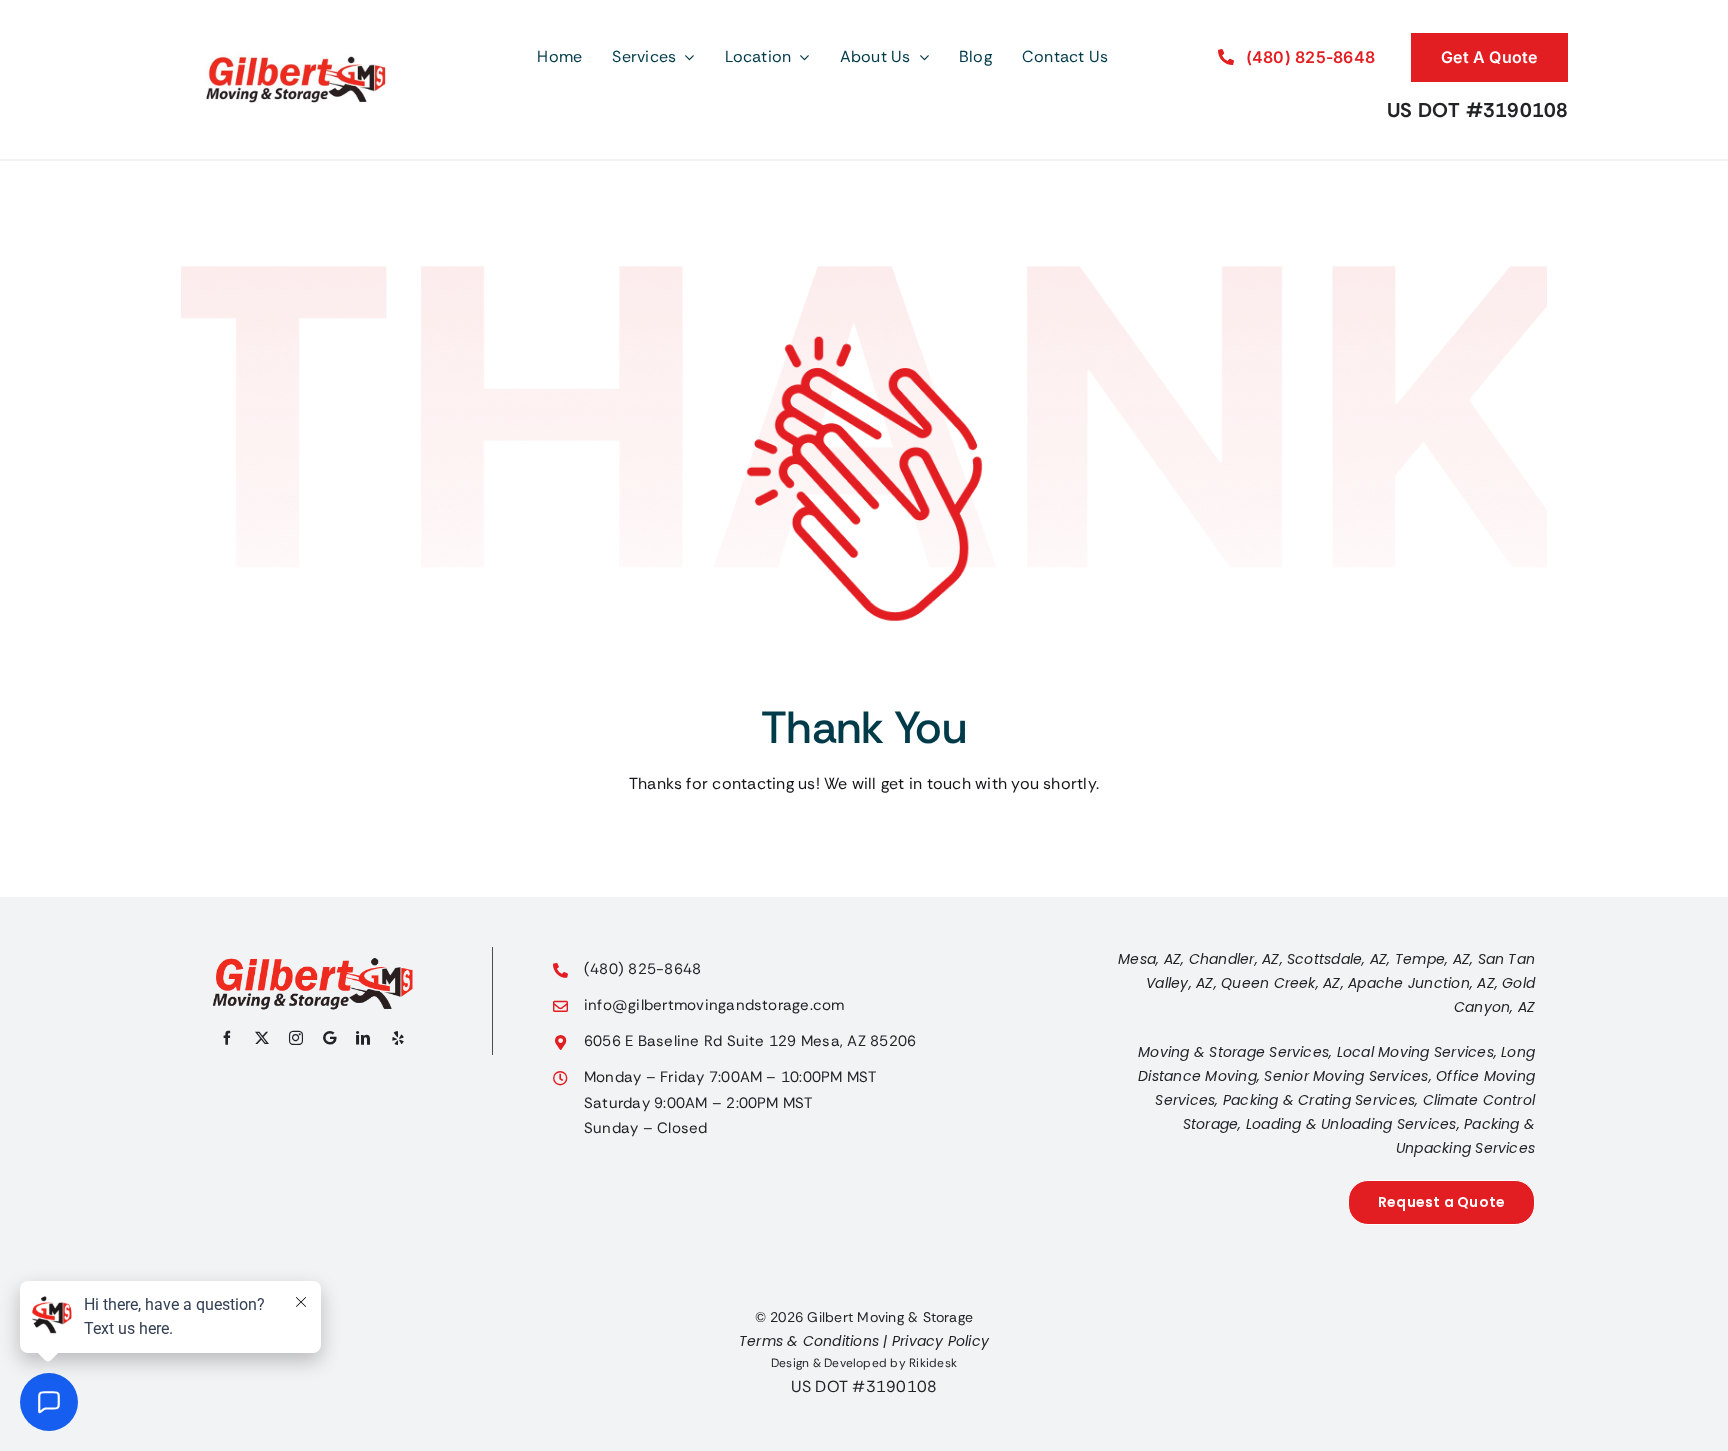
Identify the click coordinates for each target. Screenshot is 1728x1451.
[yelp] (398, 1038)
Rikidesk (933, 1363)
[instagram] (296, 1038)
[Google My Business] (329, 1038)
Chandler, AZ (1234, 959)
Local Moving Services (1415, 1052)
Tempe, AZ (1432, 959)
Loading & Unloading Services (1351, 1124)
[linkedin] (363, 1038)
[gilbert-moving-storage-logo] (296, 22)
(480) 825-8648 (642, 969)
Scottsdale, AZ (1337, 959)
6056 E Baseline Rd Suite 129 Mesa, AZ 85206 (750, 1041)
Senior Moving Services (1346, 1076)
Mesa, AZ (1149, 959)
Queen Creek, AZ (1281, 983)
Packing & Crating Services (1319, 1100)
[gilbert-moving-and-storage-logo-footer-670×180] (313, 964)
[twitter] (262, 1038)
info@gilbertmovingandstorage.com (714, 1005)
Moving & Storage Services (1233, 1052)
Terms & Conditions (809, 1341)
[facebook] (227, 1038)
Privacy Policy (940, 1341)
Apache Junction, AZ (1421, 983)
